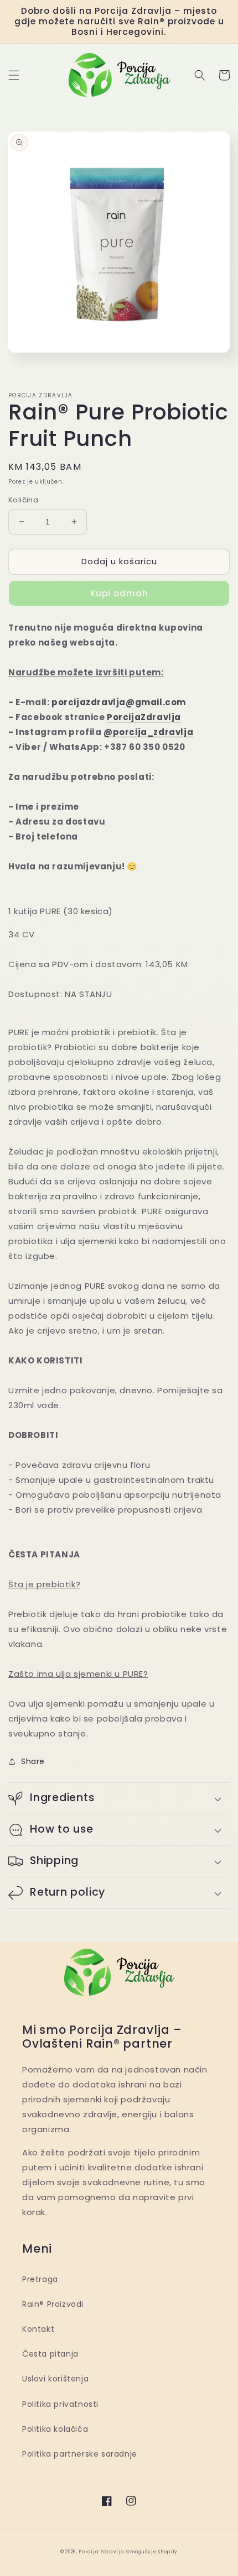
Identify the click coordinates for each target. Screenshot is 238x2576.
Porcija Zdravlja (101, 2552)
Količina (23, 500)
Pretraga (40, 2279)
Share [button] (33, 1761)
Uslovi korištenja (55, 2379)
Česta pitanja (50, 2354)
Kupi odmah (119, 593)
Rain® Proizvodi (53, 2304)
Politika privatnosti (60, 2404)
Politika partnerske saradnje (80, 2454)
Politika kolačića (55, 2429)
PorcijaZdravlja (144, 717)
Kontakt (38, 2329)
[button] (14, 75)
